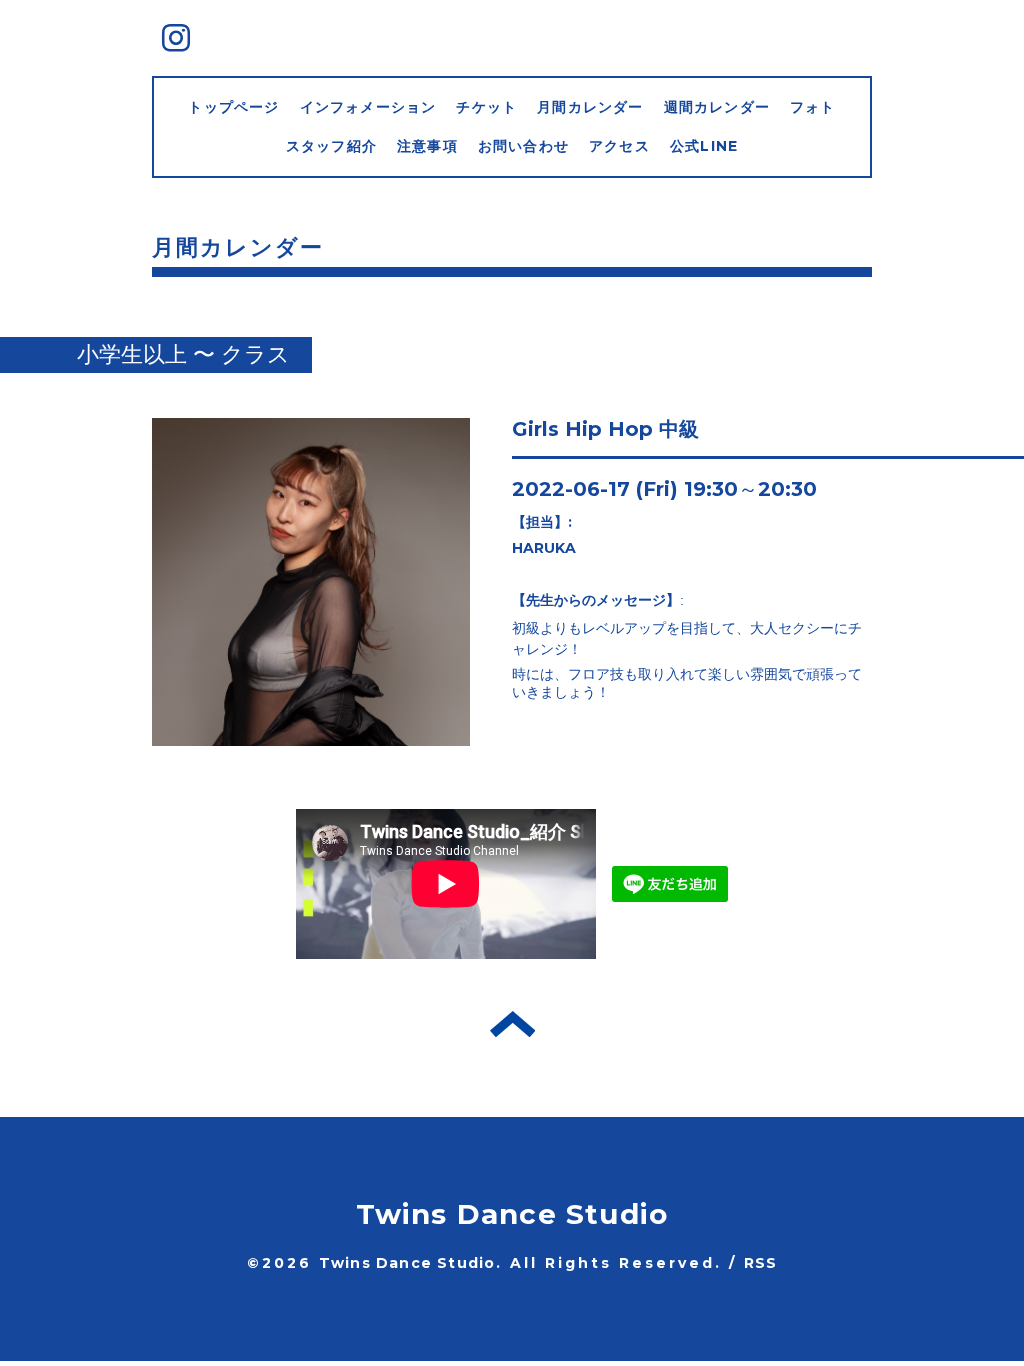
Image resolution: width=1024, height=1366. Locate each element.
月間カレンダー (590, 107)
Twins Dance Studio (512, 1214)
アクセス (619, 146)
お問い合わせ (523, 146)
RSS (761, 1263)
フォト (813, 107)
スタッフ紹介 (331, 146)
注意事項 (427, 146)
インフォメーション (368, 107)
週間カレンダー (717, 107)
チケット (486, 107)
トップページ (233, 107)
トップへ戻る (512, 1024)
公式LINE (704, 146)
